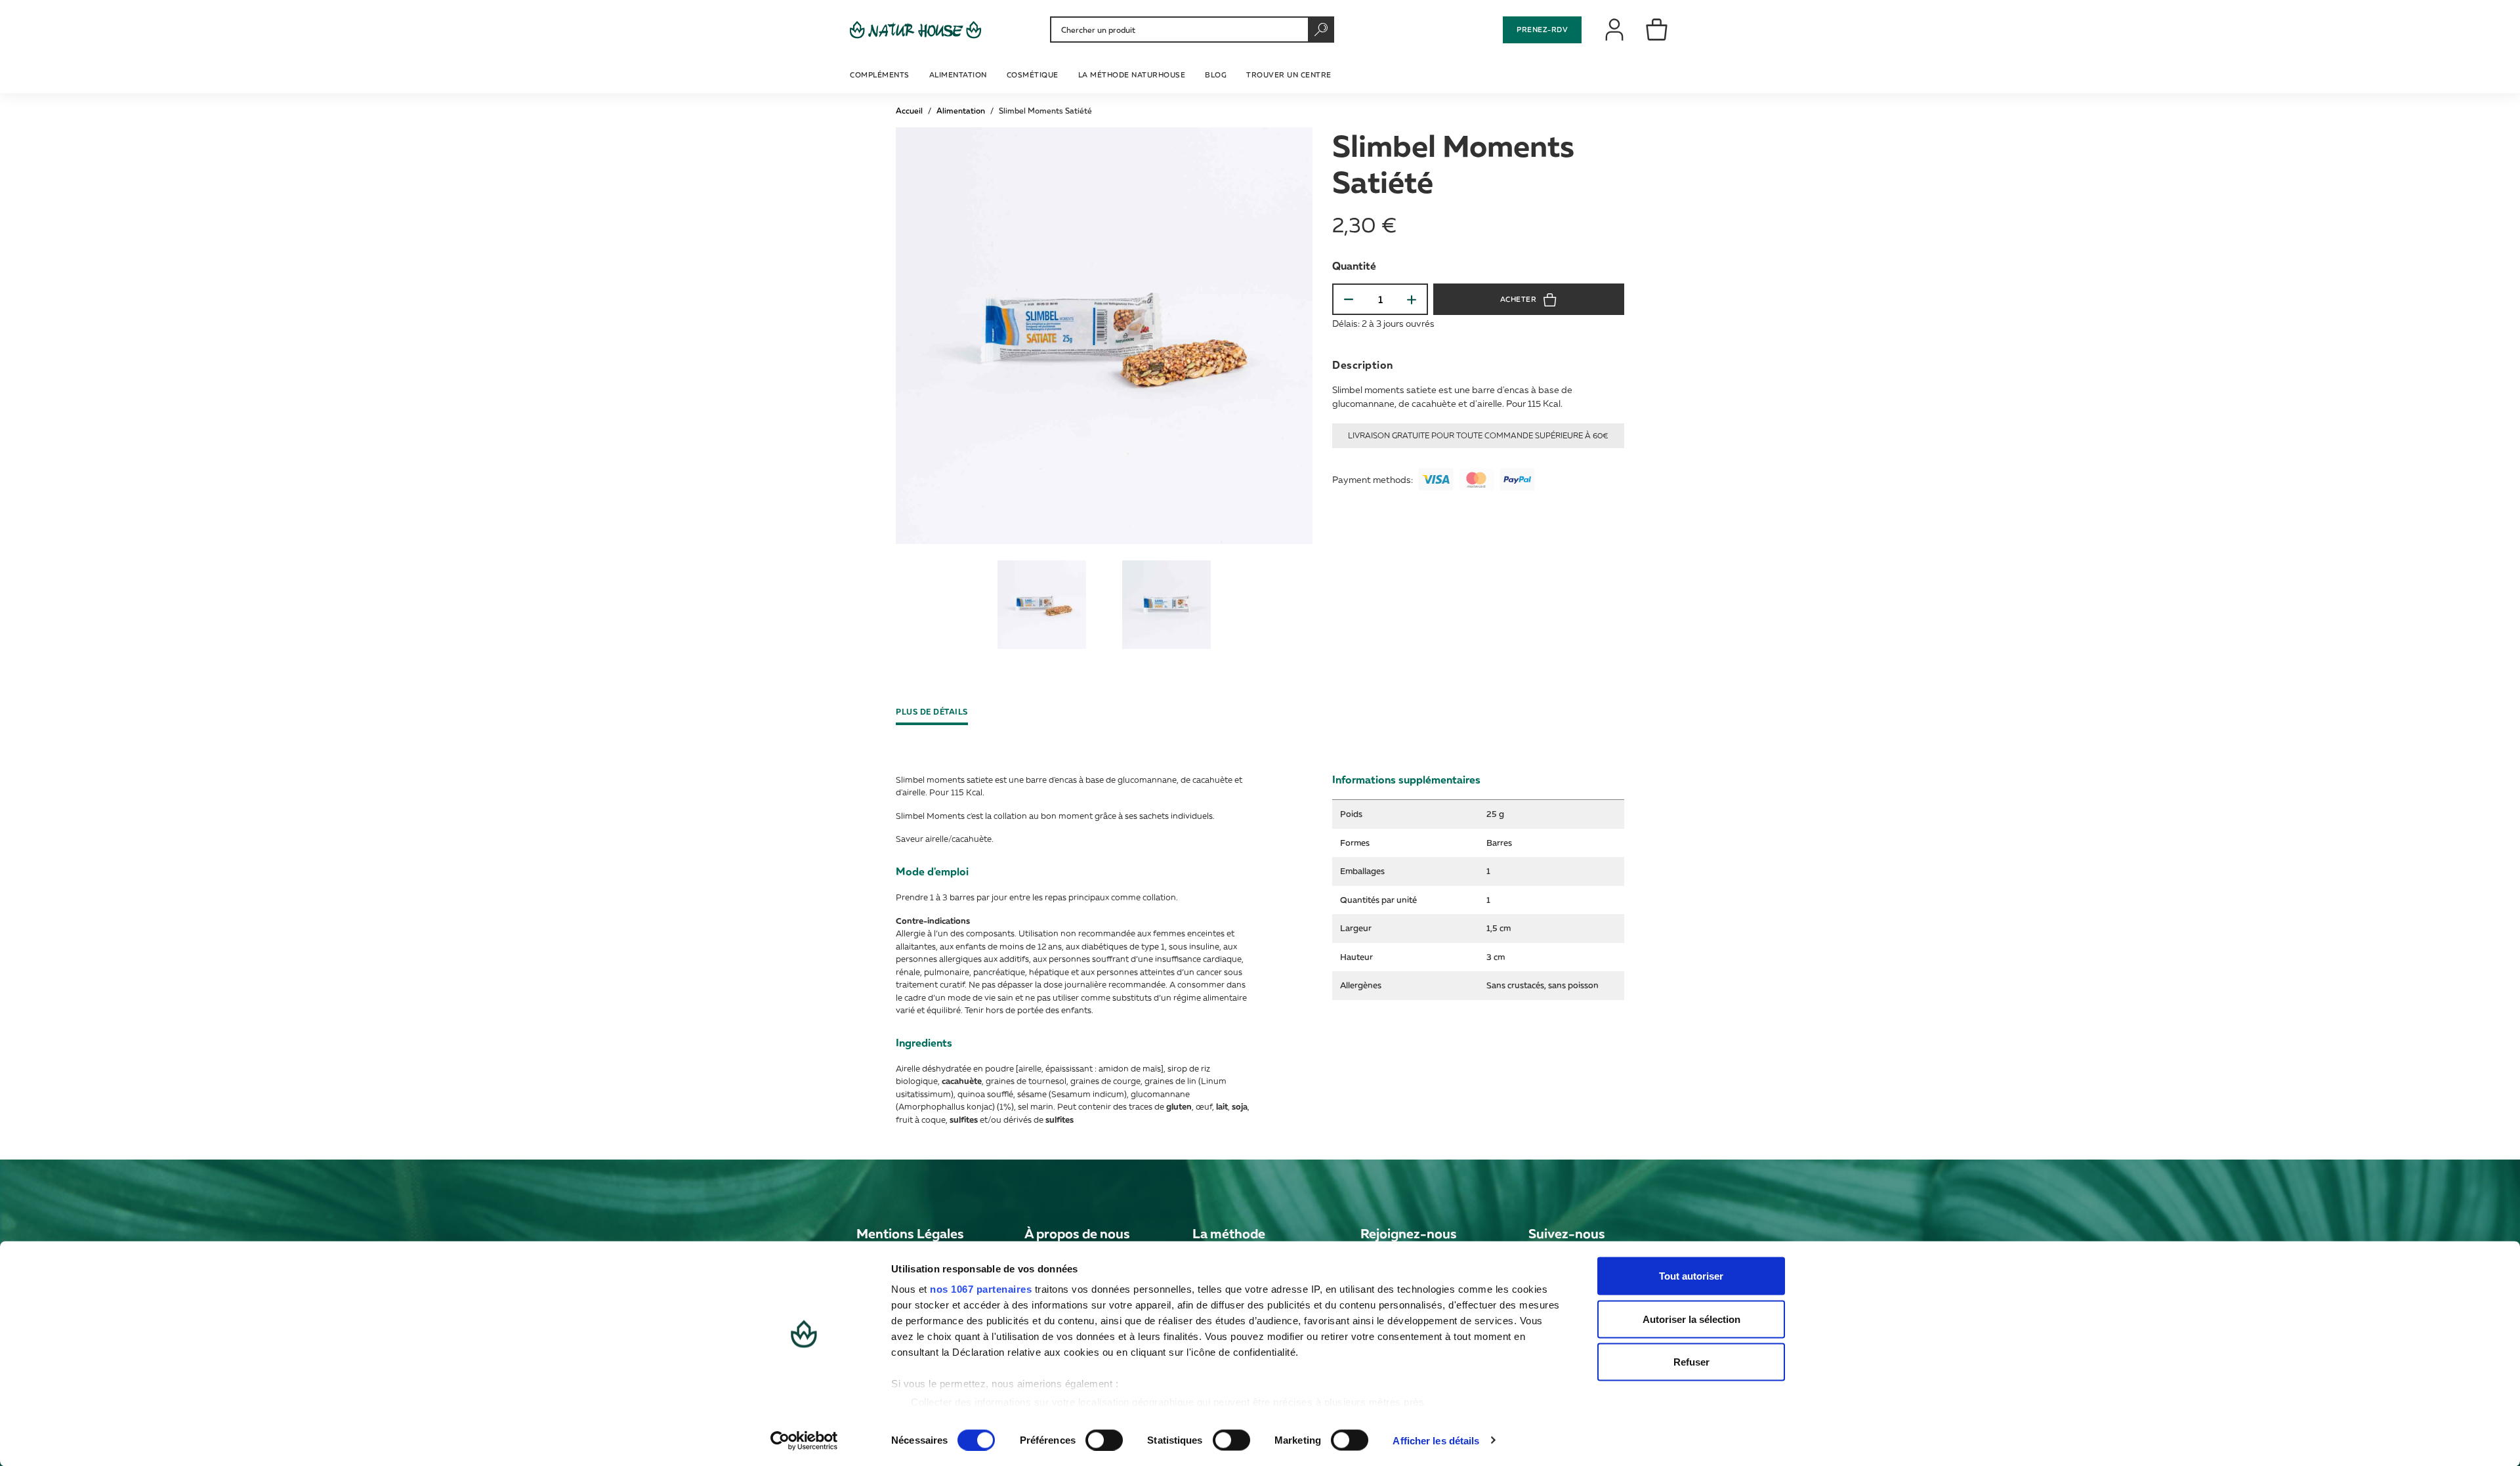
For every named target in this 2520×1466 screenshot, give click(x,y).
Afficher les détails (1436, 1440)
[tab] (937, 712)
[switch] (1104, 1440)
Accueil (909, 111)
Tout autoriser (1691, 1276)
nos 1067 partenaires (981, 1289)
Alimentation (961, 111)
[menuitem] (881, 73)
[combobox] (1190, 30)
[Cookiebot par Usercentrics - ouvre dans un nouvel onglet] (804, 1440)
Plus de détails (932, 712)
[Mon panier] (1657, 29)
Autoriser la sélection (1691, 1319)
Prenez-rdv (1542, 29)
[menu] (1092, 73)
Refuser (1691, 1362)
